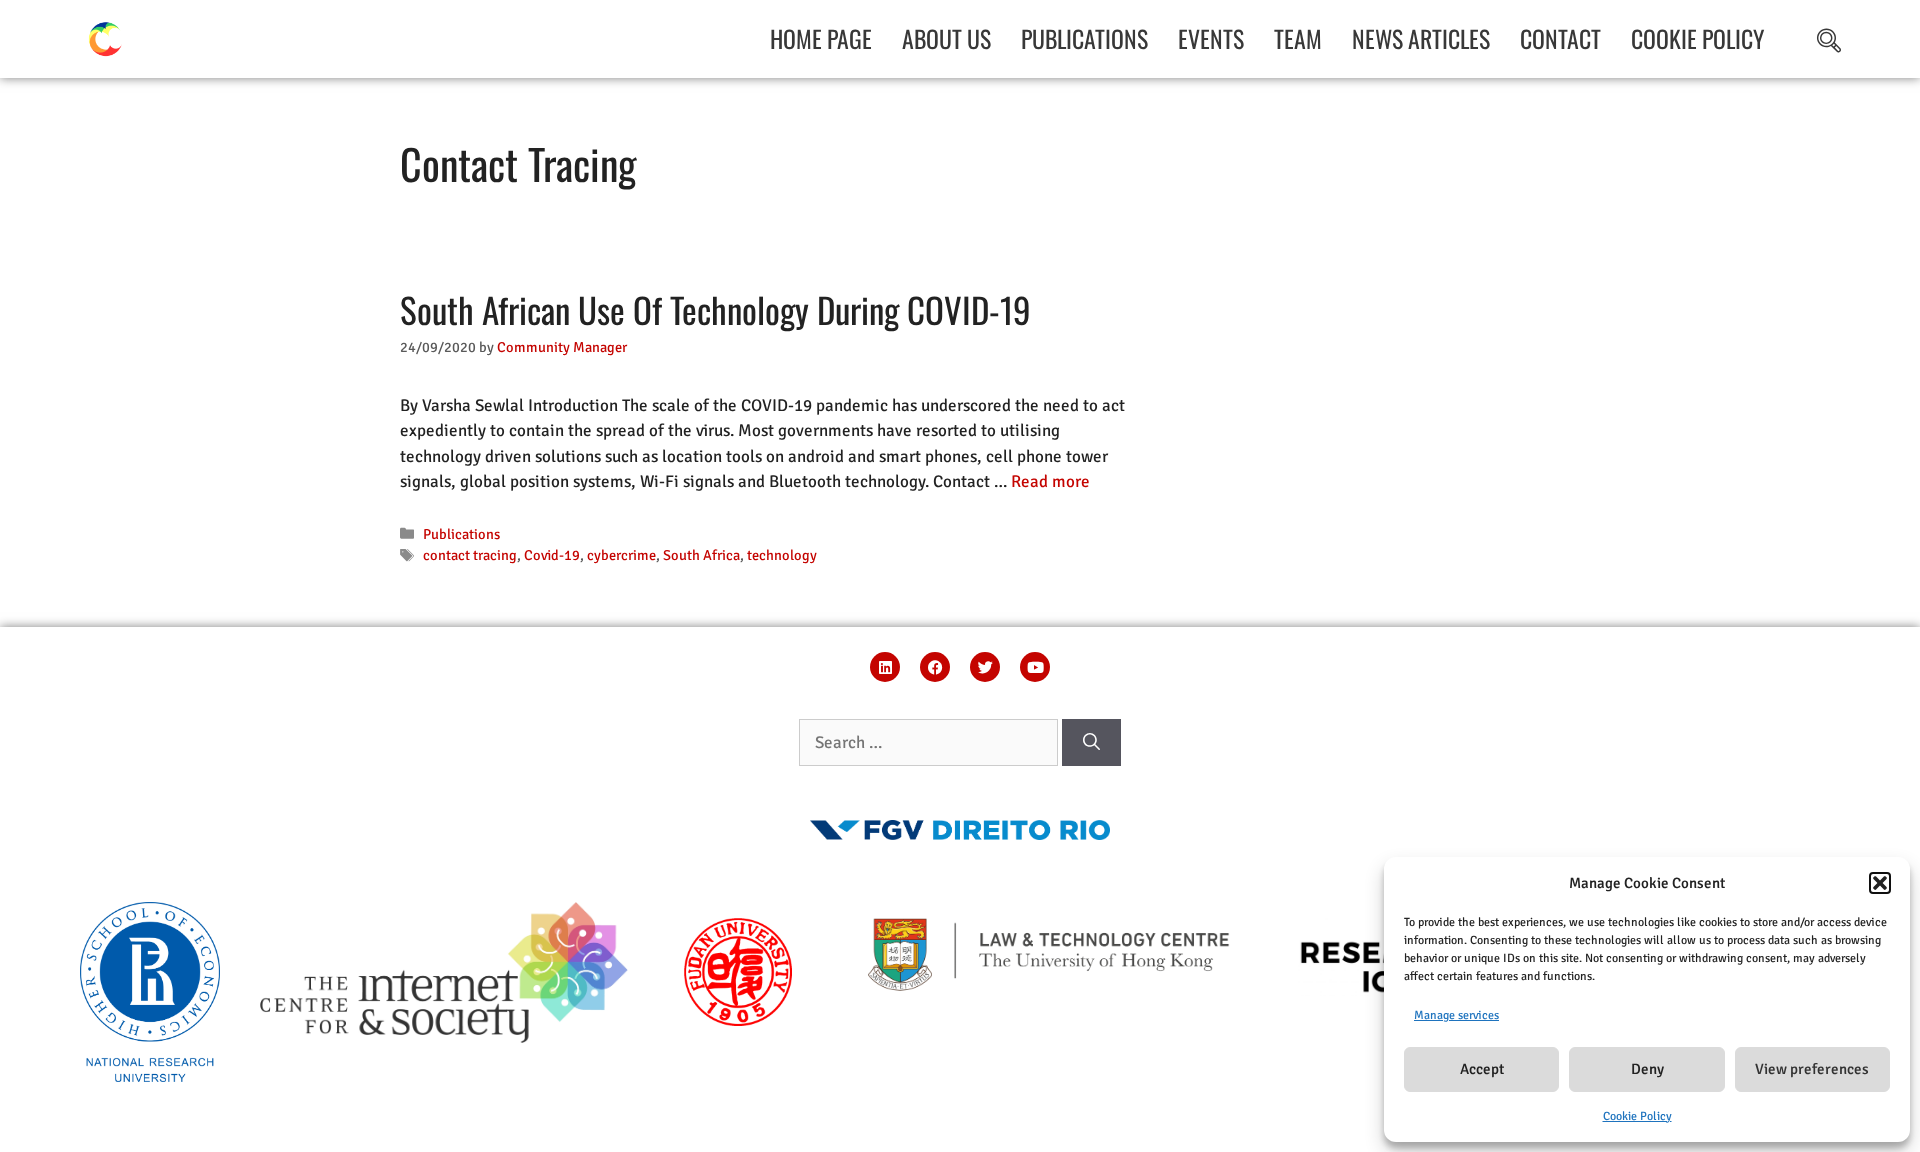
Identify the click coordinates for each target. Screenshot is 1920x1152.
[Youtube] (1035, 667)
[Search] (1091, 743)
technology (782, 555)
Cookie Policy (1637, 1116)
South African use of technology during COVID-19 (715, 309)
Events (1211, 38)
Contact (1560, 38)
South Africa (701, 555)
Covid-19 (552, 555)
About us (946, 38)
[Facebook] (935, 667)
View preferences (1812, 1069)
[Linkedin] (885, 667)
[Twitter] (985, 667)
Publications (1084, 38)
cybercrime (621, 555)
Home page (821, 38)
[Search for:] (930, 742)
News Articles (1421, 38)
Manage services (1456, 1015)
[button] (1880, 883)
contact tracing (470, 555)
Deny (1647, 1069)
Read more (1050, 481)
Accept (1482, 1069)
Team (1298, 38)
